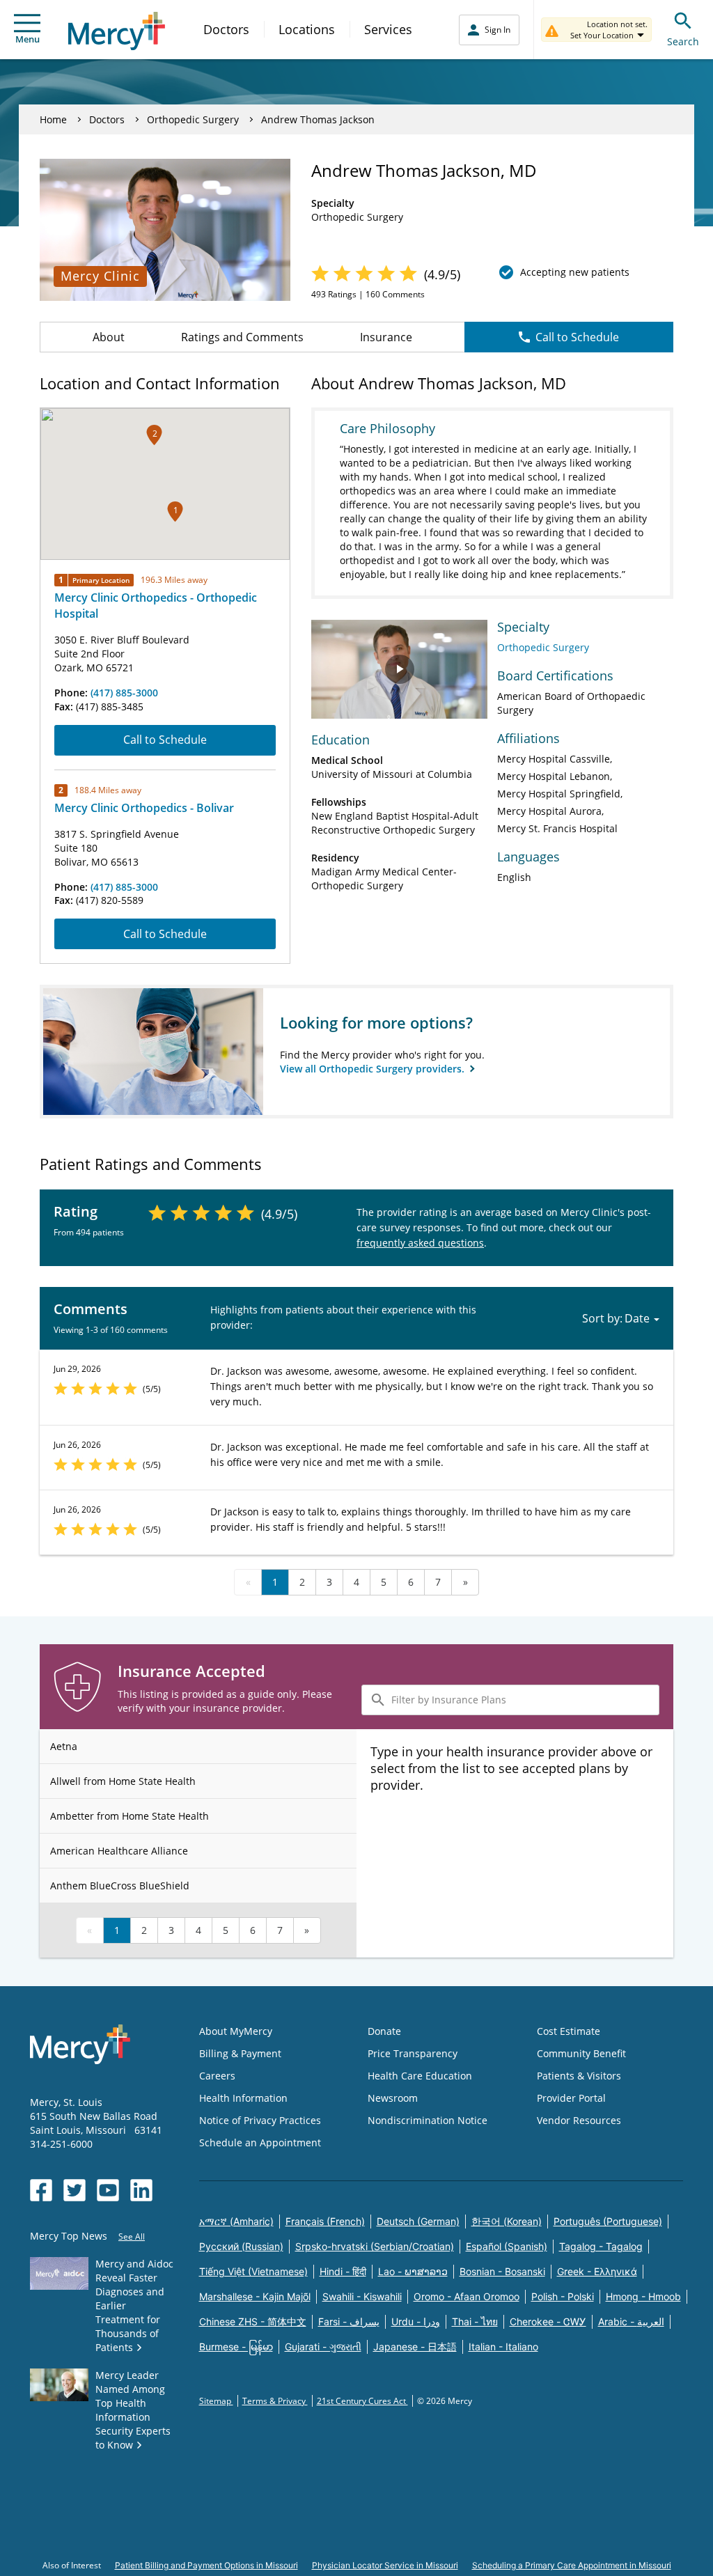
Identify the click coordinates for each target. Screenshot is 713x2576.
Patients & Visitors (579, 2076)
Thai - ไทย (475, 2321)
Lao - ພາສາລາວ (413, 2271)
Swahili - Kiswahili (362, 2296)
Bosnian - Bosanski (502, 2271)
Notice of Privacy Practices (260, 2120)
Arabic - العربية (631, 2321)
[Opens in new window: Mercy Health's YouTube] (108, 2190)
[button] (175, 512)
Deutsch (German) (418, 2221)
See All (132, 2237)
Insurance (386, 337)
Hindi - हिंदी (343, 2271)
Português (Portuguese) (608, 2221)
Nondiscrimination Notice (428, 2120)
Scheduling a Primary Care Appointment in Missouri (572, 2565)
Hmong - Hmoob (643, 2296)
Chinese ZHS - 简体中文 (253, 2321)
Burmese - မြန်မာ (236, 2347)
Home (53, 119)
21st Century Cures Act (362, 2401)
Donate (384, 2031)
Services (388, 29)
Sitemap (216, 2401)
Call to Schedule (577, 337)
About (109, 337)
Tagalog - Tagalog (601, 2246)
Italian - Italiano (503, 2347)
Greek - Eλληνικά (597, 2271)
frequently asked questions (420, 1243)
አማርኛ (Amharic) (236, 2221)
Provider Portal (571, 2098)
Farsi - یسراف (349, 2321)
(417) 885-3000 (124, 693)
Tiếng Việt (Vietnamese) (253, 2271)
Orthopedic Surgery (193, 119)
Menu (28, 39)
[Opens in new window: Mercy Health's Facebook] (41, 2190)
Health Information (243, 2098)
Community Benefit (581, 2053)
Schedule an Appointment (260, 2142)
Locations (307, 29)
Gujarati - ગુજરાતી (323, 2347)
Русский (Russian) (241, 2246)
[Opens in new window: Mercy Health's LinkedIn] (141, 2190)
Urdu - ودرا (416, 2321)
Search (683, 41)
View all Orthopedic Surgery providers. (374, 1069)
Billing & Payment (240, 2053)
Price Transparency (413, 2053)
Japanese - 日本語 (415, 2347)
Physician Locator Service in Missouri (385, 2565)
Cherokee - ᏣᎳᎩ (548, 2321)
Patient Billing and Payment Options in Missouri (206, 2565)
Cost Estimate (569, 2031)
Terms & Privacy (275, 2401)
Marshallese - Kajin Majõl (255, 2296)
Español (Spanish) (507, 2246)
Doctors (226, 29)
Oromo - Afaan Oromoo (467, 2296)
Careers (217, 2076)
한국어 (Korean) (507, 2221)
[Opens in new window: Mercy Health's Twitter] (75, 2190)
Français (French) (325, 2221)
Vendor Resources (579, 2120)
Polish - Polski (563, 2296)
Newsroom (393, 2098)
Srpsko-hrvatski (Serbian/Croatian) (375, 2246)
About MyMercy (236, 2031)
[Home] (117, 31)
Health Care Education (420, 2076)
